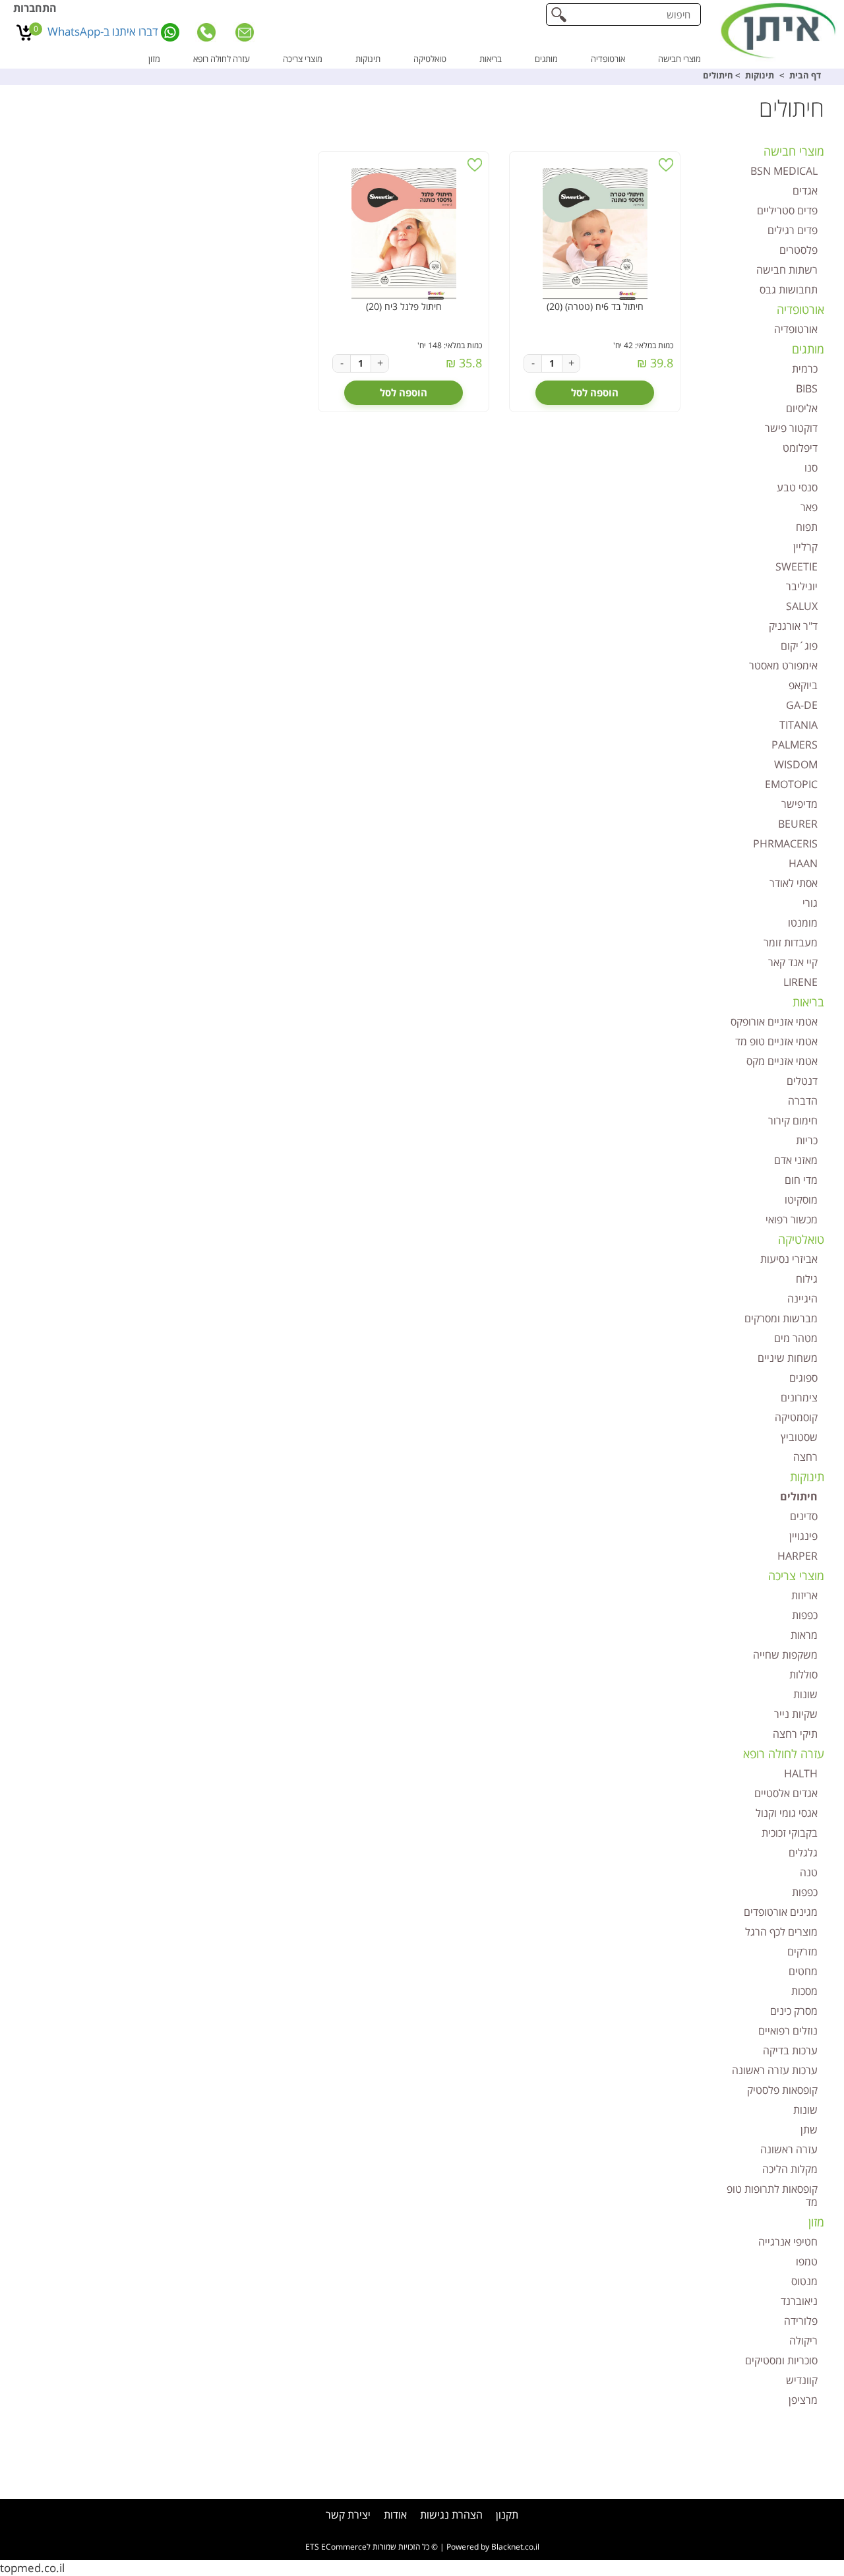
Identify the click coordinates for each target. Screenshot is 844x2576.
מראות (804, 1635)
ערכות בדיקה (790, 2050)
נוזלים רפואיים (788, 2031)
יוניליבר (802, 586)
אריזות (804, 1595)
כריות (807, 1140)
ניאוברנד (799, 2301)
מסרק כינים (794, 2011)
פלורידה (801, 2321)
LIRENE (800, 982)
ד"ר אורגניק (793, 626)
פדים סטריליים (787, 210)
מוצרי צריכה (303, 59)
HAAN (803, 863)
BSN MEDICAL (784, 171)
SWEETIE (797, 567)
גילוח (807, 1279)
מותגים (546, 59)
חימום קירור (793, 1120)
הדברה (803, 1101)
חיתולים (799, 1496)
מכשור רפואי (792, 1219)
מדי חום (801, 1180)
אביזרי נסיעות (789, 1259)
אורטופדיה (608, 59)
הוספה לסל (595, 392)
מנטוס (804, 2281)
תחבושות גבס (789, 290)
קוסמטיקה (796, 1417)
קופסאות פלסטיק (782, 2090)
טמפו (807, 2261)
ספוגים (803, 1378)
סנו (811, 468)
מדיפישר (799, 804)
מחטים (803, 1971)
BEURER (798, 824)
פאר (809, 507)
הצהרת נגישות (451, 2515)
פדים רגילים (793, 230)
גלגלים (803, 1853)
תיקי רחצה (795, 1734)
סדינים (804, 1516)
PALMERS (795, 745)
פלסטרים (799, 250)
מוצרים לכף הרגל (781, 1932)
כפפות (805, 1615)
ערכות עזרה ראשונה (775, 2070)
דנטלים (802, 1081)
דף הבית (805, 75)
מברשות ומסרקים (781, 1318)
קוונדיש (802, 2380)
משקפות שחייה (785, 1655)
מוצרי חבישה (679, 59)
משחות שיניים (788, 1358)
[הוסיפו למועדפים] (666, 165)
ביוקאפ (803, 685)
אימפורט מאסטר (783, 665)
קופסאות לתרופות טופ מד (772, 2195)
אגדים (805, 191)
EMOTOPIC (791, 784)
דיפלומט (800, 448)
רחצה (805, 1457)
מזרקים (802, 1951)
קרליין (805, 547)
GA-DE (802, 705)
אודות (395, 2515)
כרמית (805, 369)
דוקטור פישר (791, 428)
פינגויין (803, 1536)
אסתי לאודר (794, 883)
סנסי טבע (797, 487)
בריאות (491, 59)
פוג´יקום (799, 646)
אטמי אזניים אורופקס (774, 1022)
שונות (805, 1694)
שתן (809, 2130)
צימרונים (799, 1397)
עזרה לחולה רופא (222, 59)
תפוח (807, 527)
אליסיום (802, 408)
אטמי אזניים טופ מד (776, 1041)
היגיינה (802, 1299)
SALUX (802, 606)
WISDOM (796, 764)
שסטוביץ (799, 1437)
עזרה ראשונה (789, 2149)
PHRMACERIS (785, 843)
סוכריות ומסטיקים (781, 2360)
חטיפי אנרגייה (788, 2242)
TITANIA (799, 725)
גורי (810, 903)
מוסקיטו (801, 1200)
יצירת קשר (348, 2515)
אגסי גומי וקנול (787, 1813)
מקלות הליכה (790, 2169)
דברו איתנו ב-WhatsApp (104, 31)
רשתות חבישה (787, 270)
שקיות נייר (796, 1714)
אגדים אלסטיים (786, 1793)
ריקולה (803, 2341)
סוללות (803, 1674)
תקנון (507, 2515)
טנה (809, 1872)
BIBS (807, 388)
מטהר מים (796, 1338)
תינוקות (368, 59)
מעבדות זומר (791, 942)
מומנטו (803, 923)
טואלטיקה (430, 59)
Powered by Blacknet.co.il (493, 2547)
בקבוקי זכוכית (790, 1833)
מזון (154, 59)
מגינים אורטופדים (781, 1912)
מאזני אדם (796, 1160)
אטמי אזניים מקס (782, 1061)
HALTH (801, 1773)
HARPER (798, 1556)
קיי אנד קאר (793, 962)
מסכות (804, 1991)
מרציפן (803, 2400)
